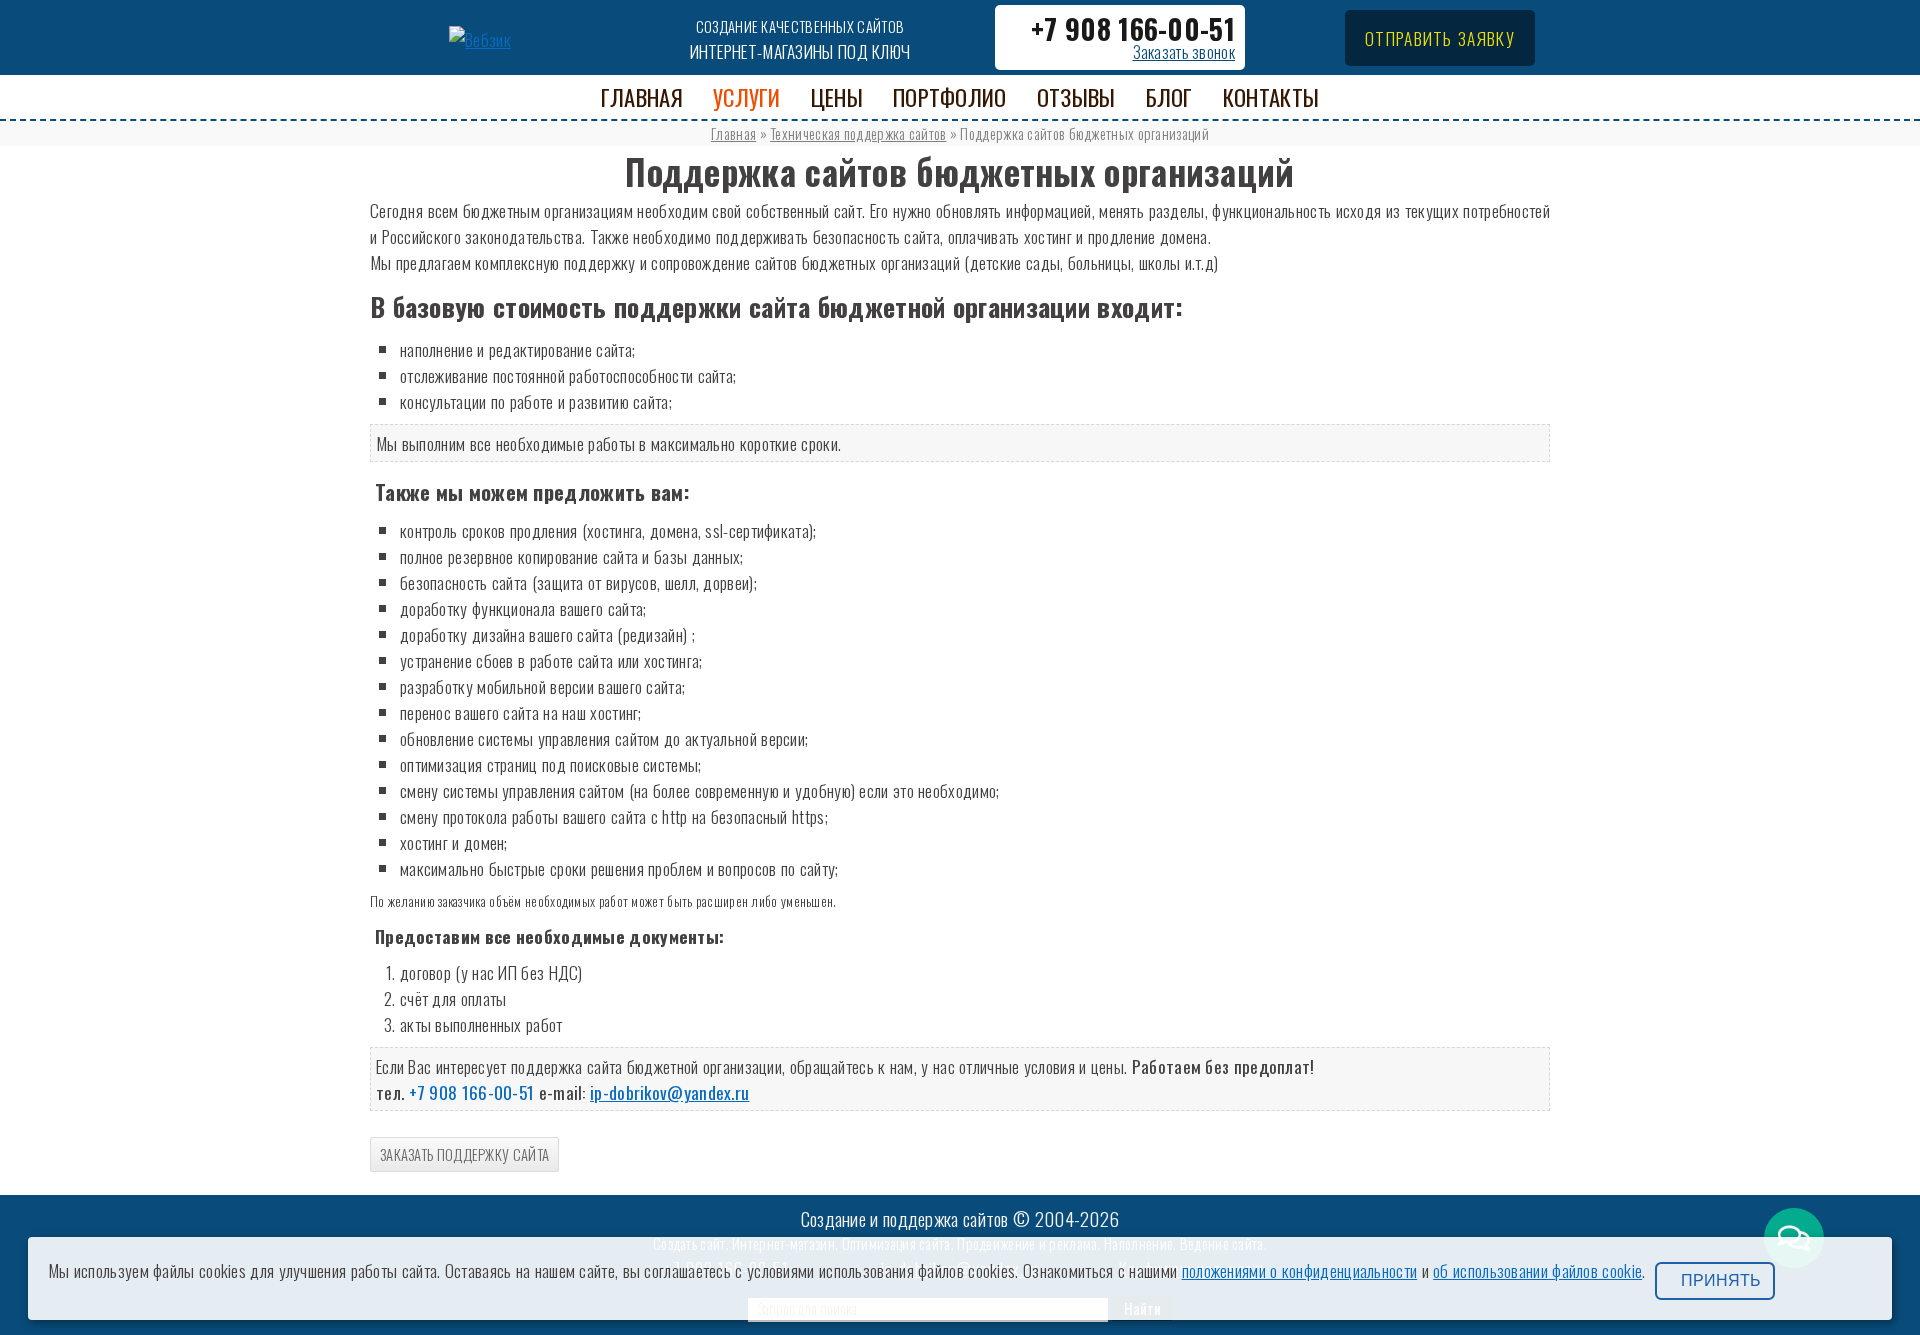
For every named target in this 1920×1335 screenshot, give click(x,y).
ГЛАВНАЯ (642, 97)
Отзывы (1076, 97)
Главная (733, 133)
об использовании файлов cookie (1537, 1270)
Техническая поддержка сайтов (858, 133)
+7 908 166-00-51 (1133, 28)
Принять (1721, 1280)
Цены (837, 97)
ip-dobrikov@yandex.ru (669, 1092)
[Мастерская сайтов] (480, 36)
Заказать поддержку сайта (464, 1154)
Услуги (747, 97)
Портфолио (950, 97)
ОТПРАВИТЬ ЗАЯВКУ (1440, 38)
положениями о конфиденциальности (1300, 1270)
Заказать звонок (1184, 52)
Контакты (1271, 97)
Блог (1169, 97)
